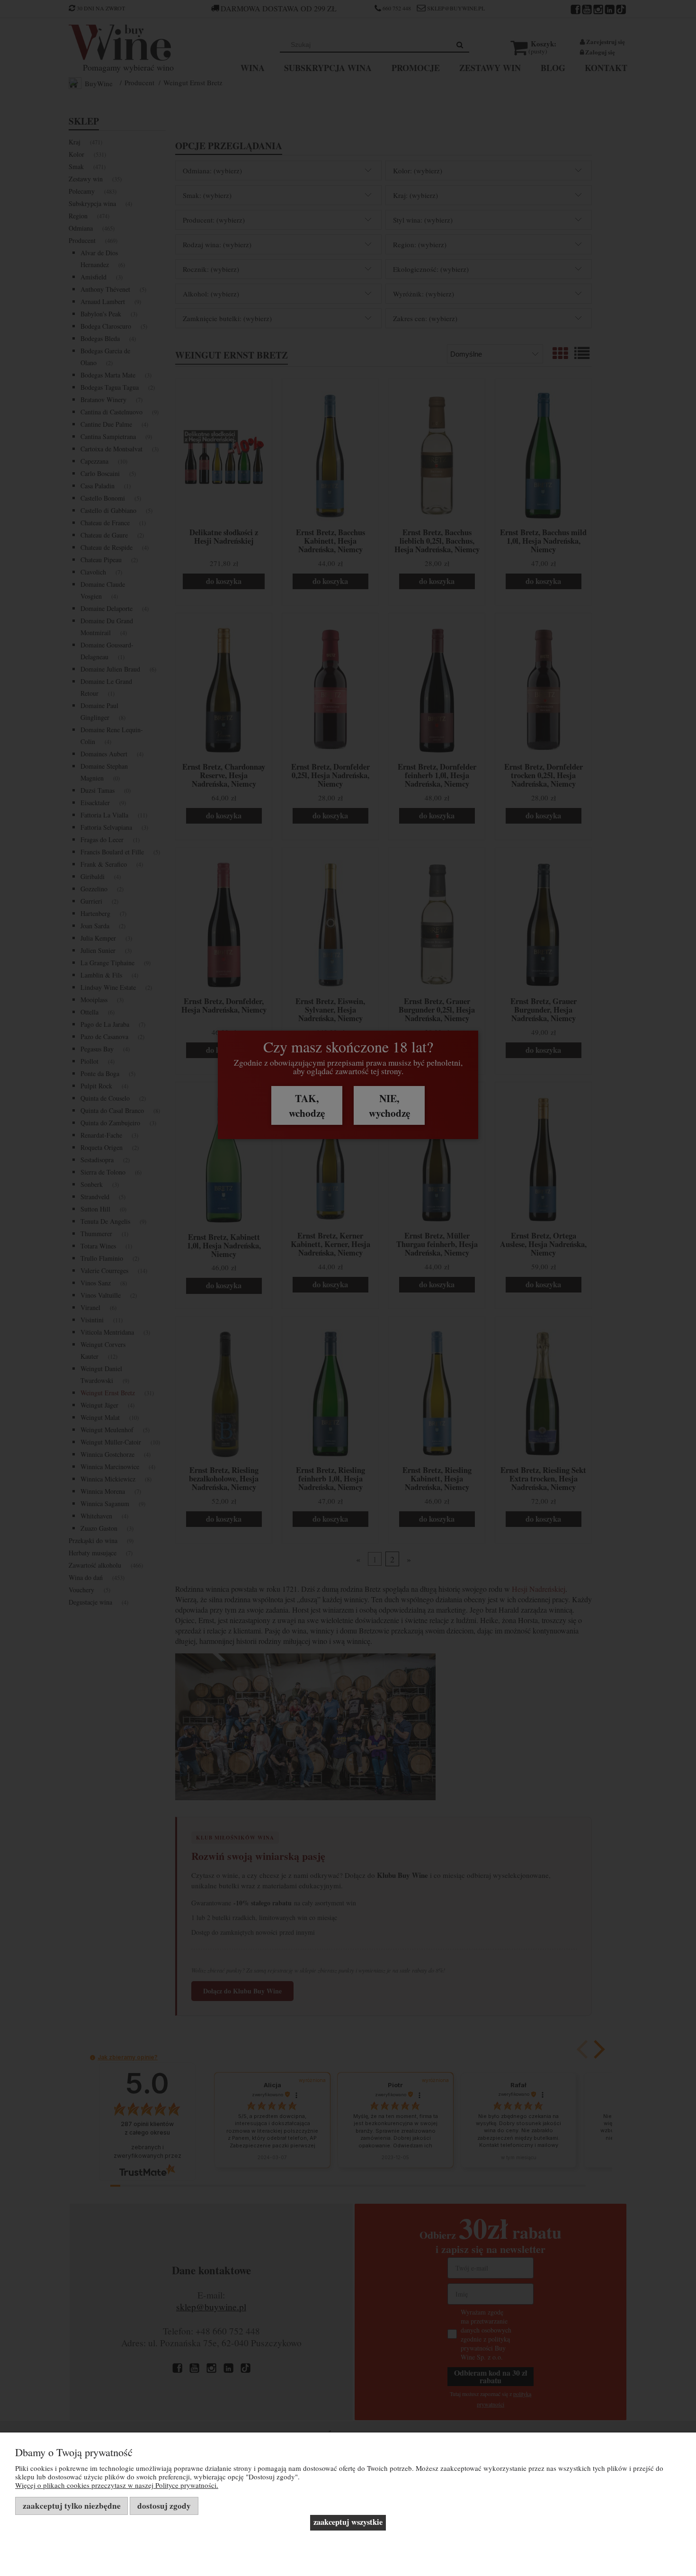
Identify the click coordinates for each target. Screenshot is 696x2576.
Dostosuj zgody (164, 2506)
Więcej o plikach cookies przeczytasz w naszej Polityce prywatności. (117, 2485)
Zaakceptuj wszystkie (348, 2522)
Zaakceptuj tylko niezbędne (72, 2506)
